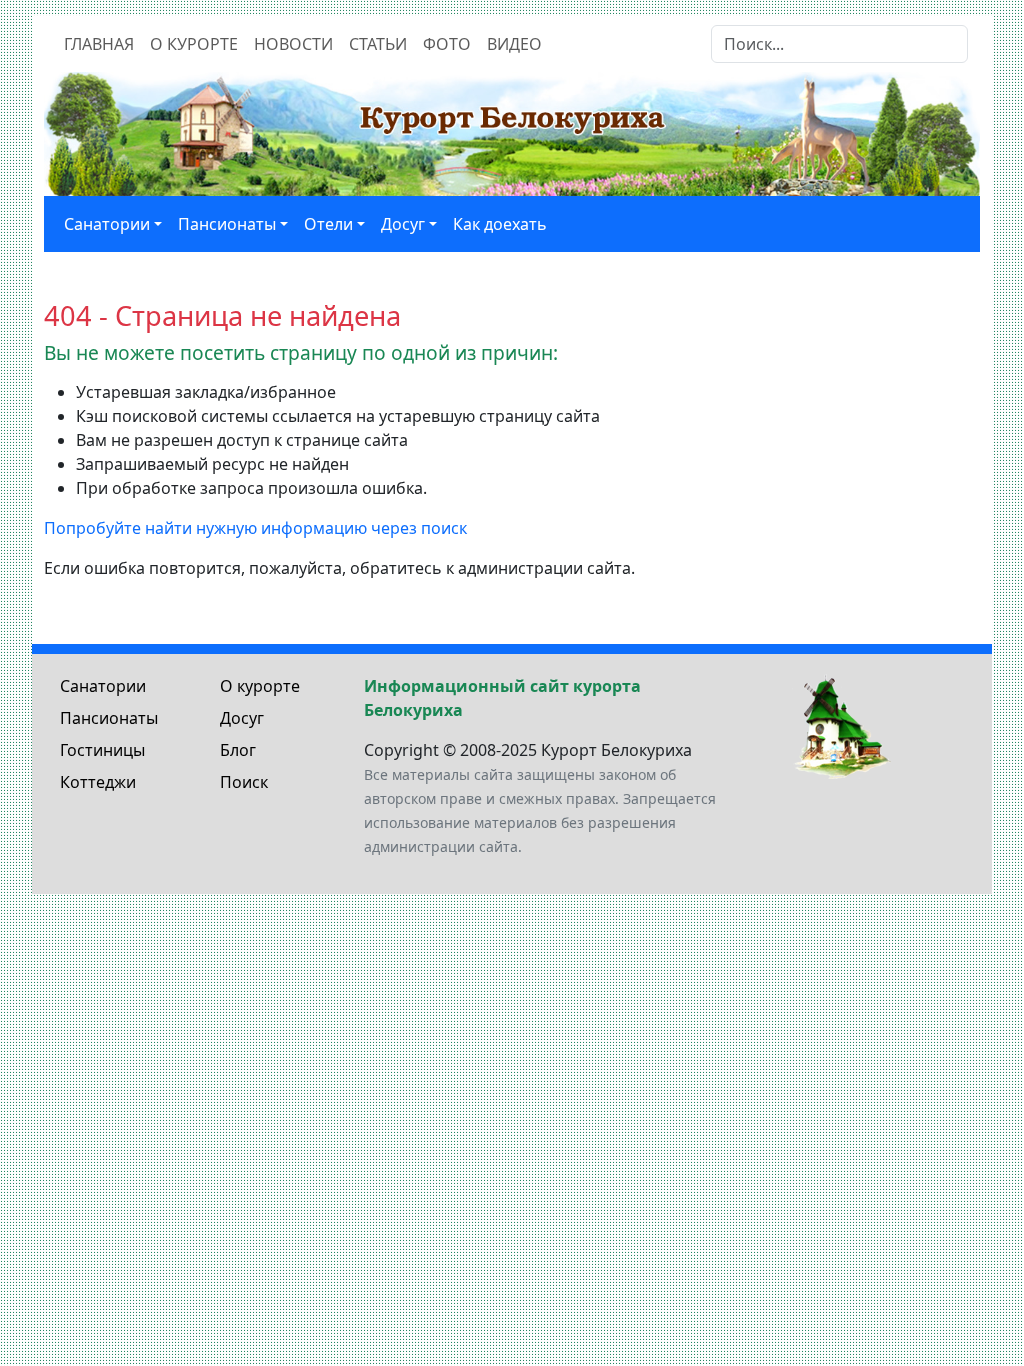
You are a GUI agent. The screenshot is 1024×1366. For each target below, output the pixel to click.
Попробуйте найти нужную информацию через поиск (255, 528)
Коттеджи (98, 782)
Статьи (378, 44)
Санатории (103, 686)
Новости (293, 44)
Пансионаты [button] (227, 224)
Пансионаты (109, 718)
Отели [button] (328, 224)
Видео (514, 44)
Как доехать (500, 224)
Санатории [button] (107, 224)
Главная (99, 44)
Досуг (242, 718)
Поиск (244, 782)
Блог (238, 750)
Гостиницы (102, 750)
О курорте (194, 44)
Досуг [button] (403, 224)
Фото (447, 44)
